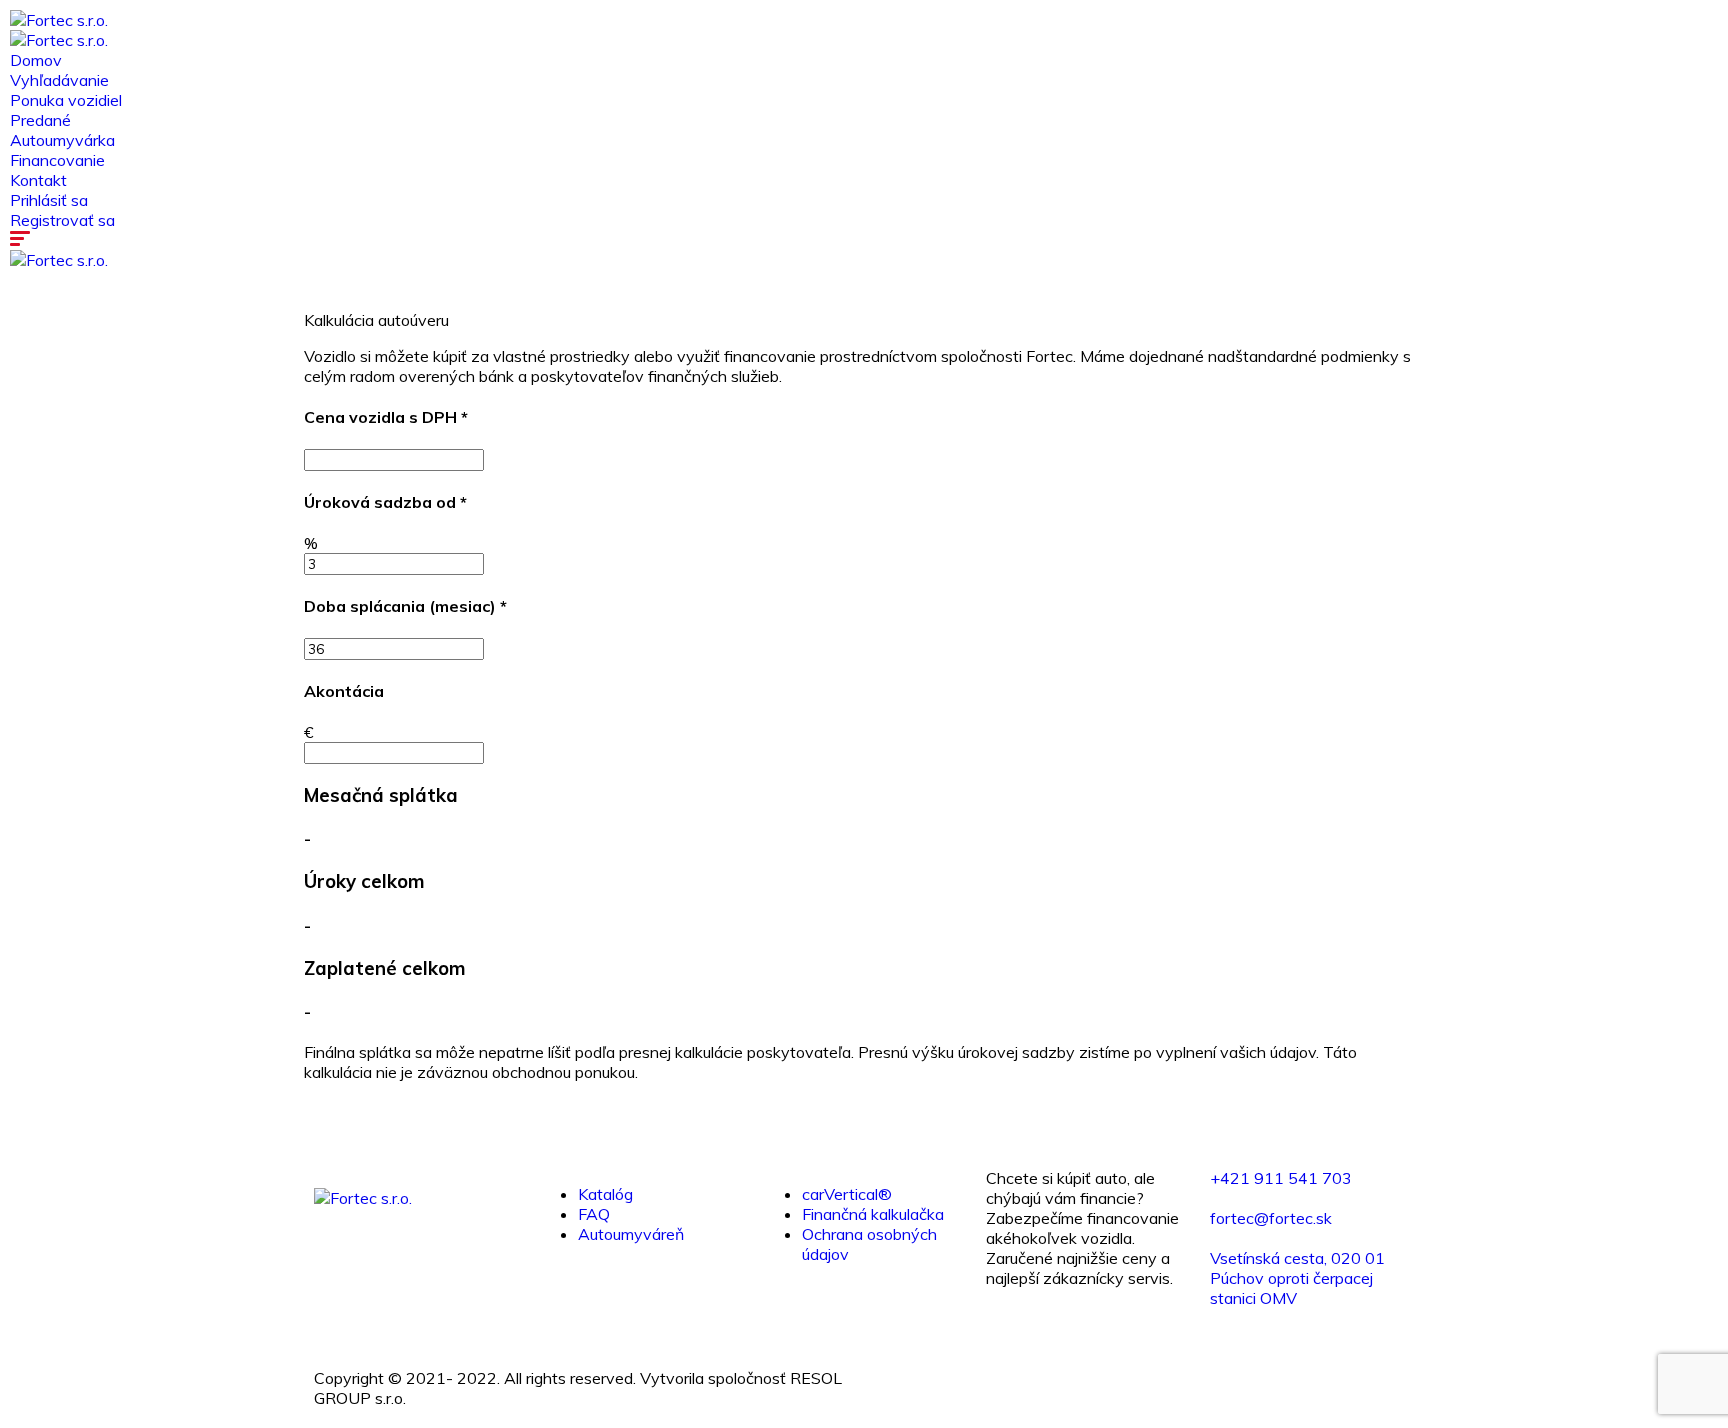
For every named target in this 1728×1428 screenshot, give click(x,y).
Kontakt (38, 180)
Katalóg (605, 1194)
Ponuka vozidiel (66, 100)
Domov (36, 60)
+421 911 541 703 (1281, 1178)
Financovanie (57, 160)
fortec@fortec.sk (1271, 1218)
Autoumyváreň (631, 1234)
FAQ (594, 1214)
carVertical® (847, 1194)
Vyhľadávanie (59, 80)
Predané (40, 120)
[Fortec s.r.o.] (59, 20)
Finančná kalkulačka (873, 1214)
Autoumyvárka (62, 140)
